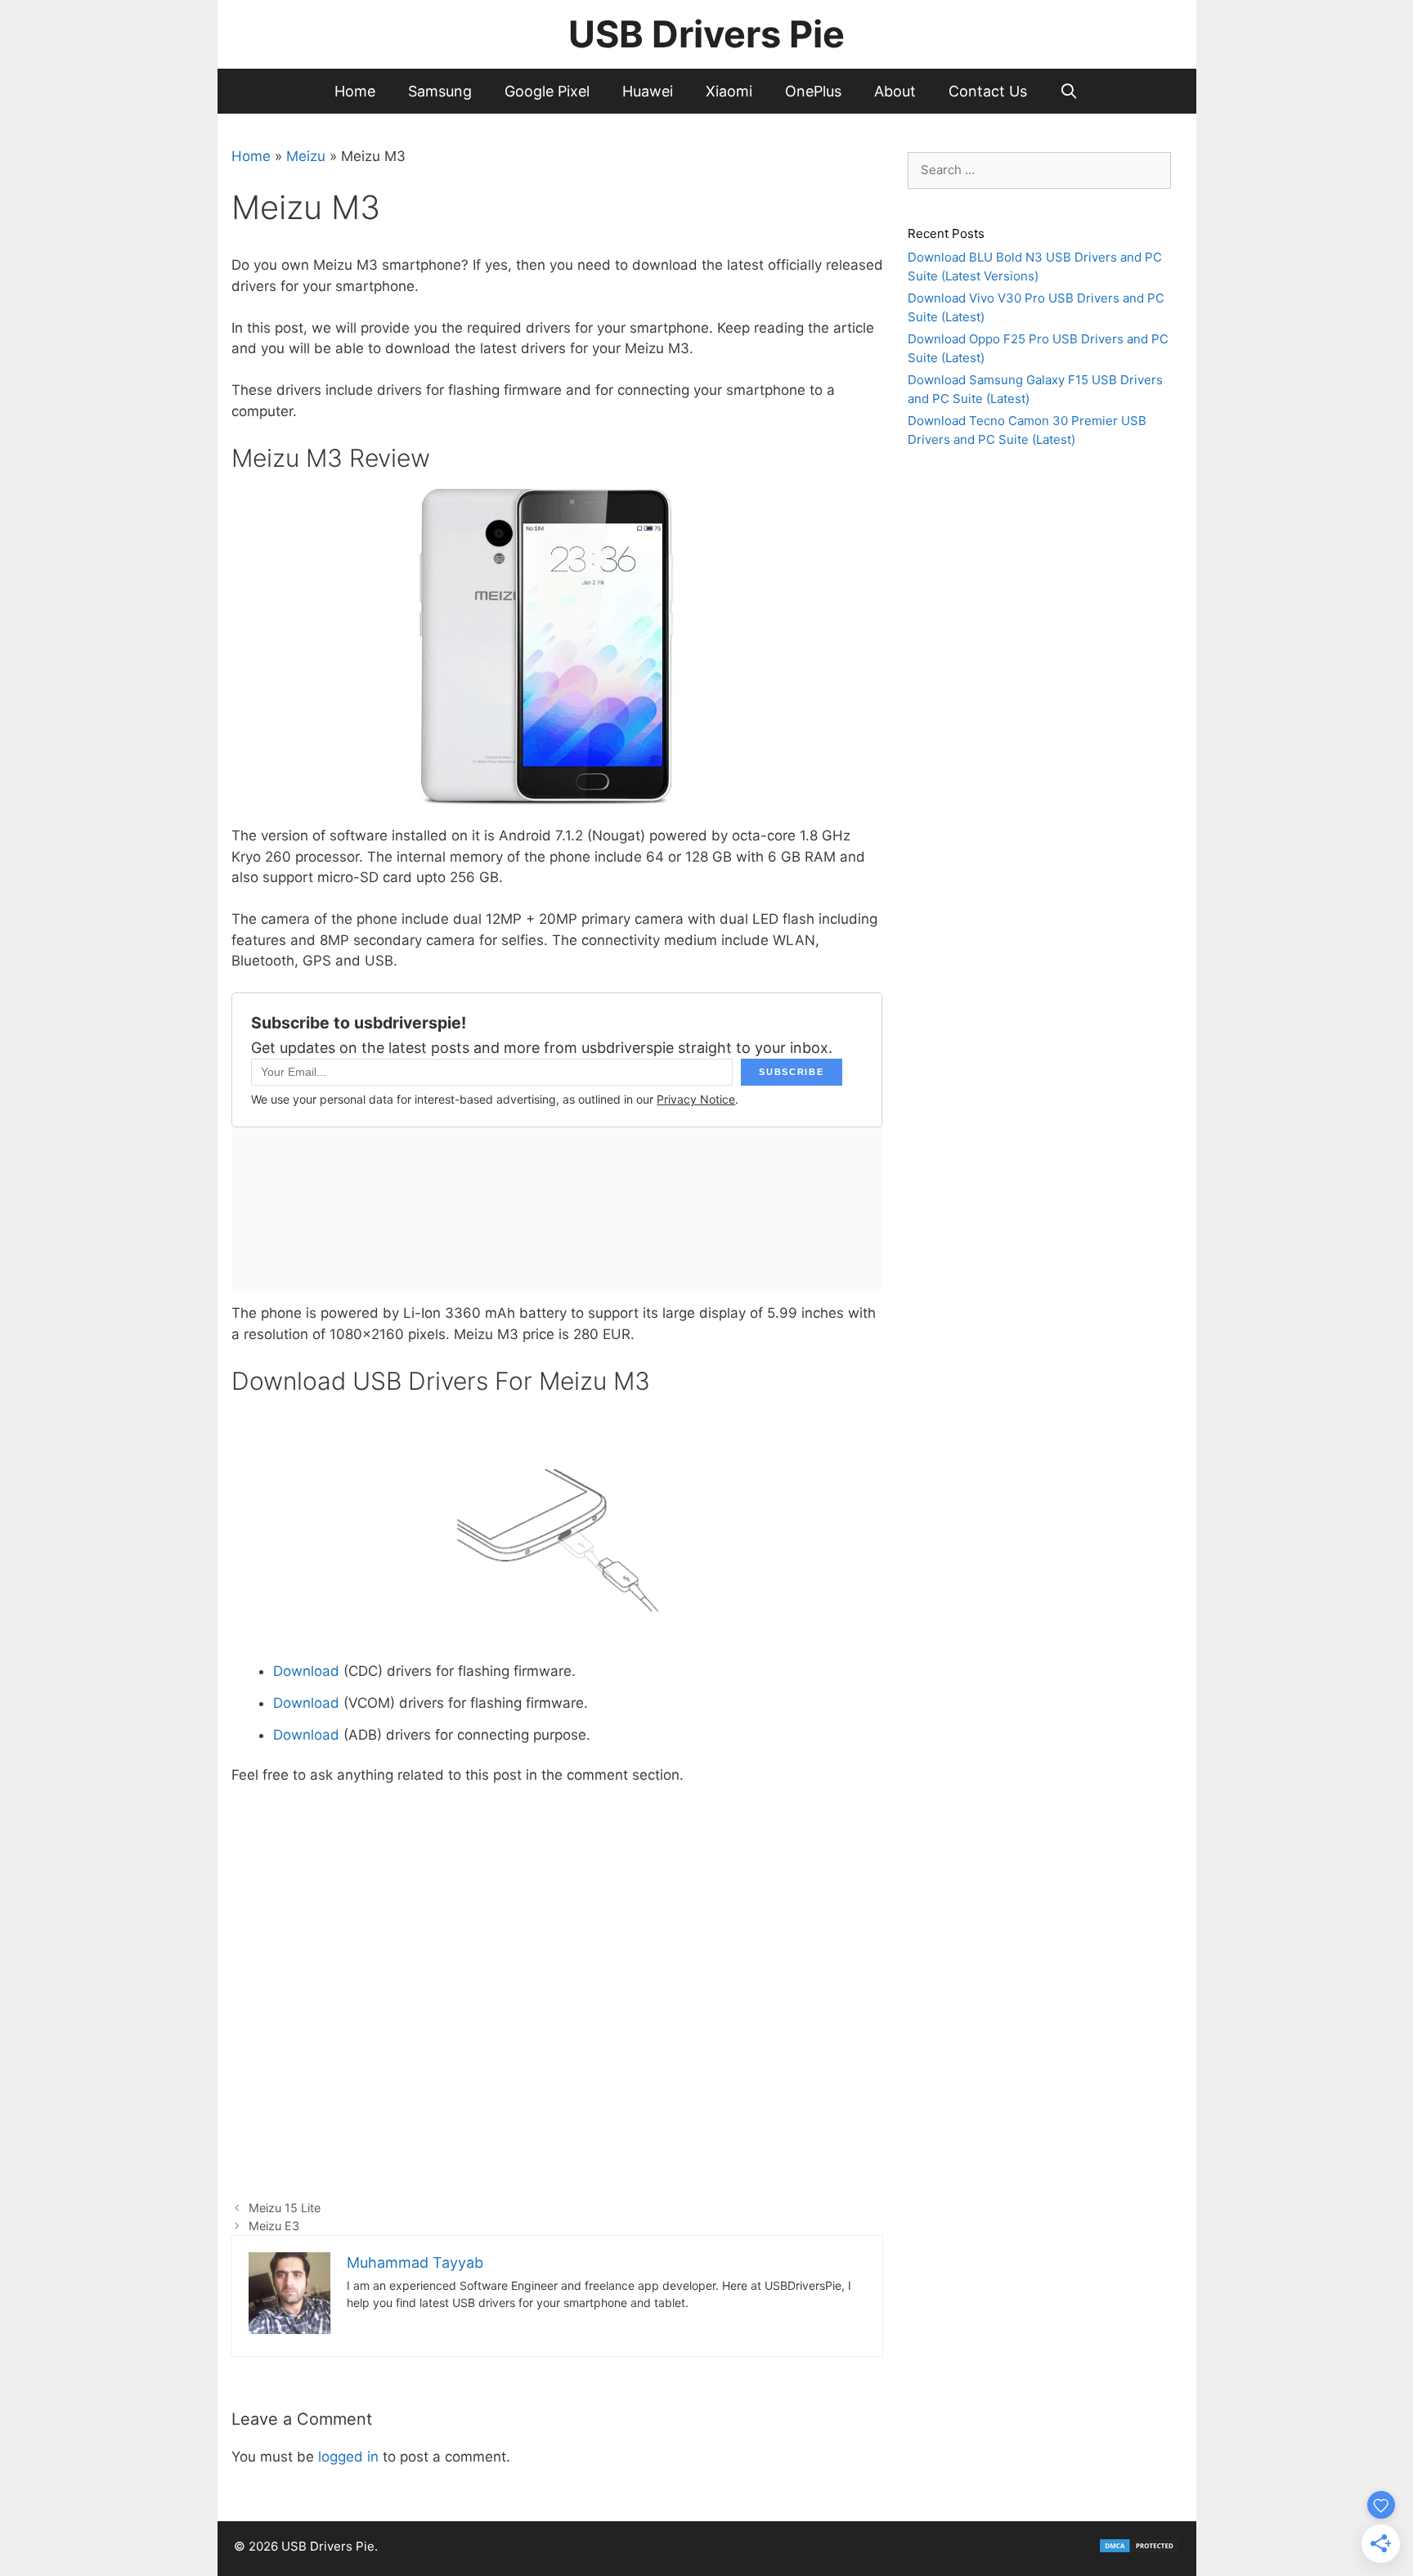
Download (306, 1671)
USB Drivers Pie (706, 34)
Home (355, 91)
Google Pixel (547, 91)
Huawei (648, 91)
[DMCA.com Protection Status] (1139, 2549)
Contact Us (988, 91)
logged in (348, 2457)
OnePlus (813, 91)
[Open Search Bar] (1069, 91)
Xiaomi (729, 91)
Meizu (306, 156)
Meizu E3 (274, 2226)
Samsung (440, 91)
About (895, 91)
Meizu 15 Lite (285, 2208)
